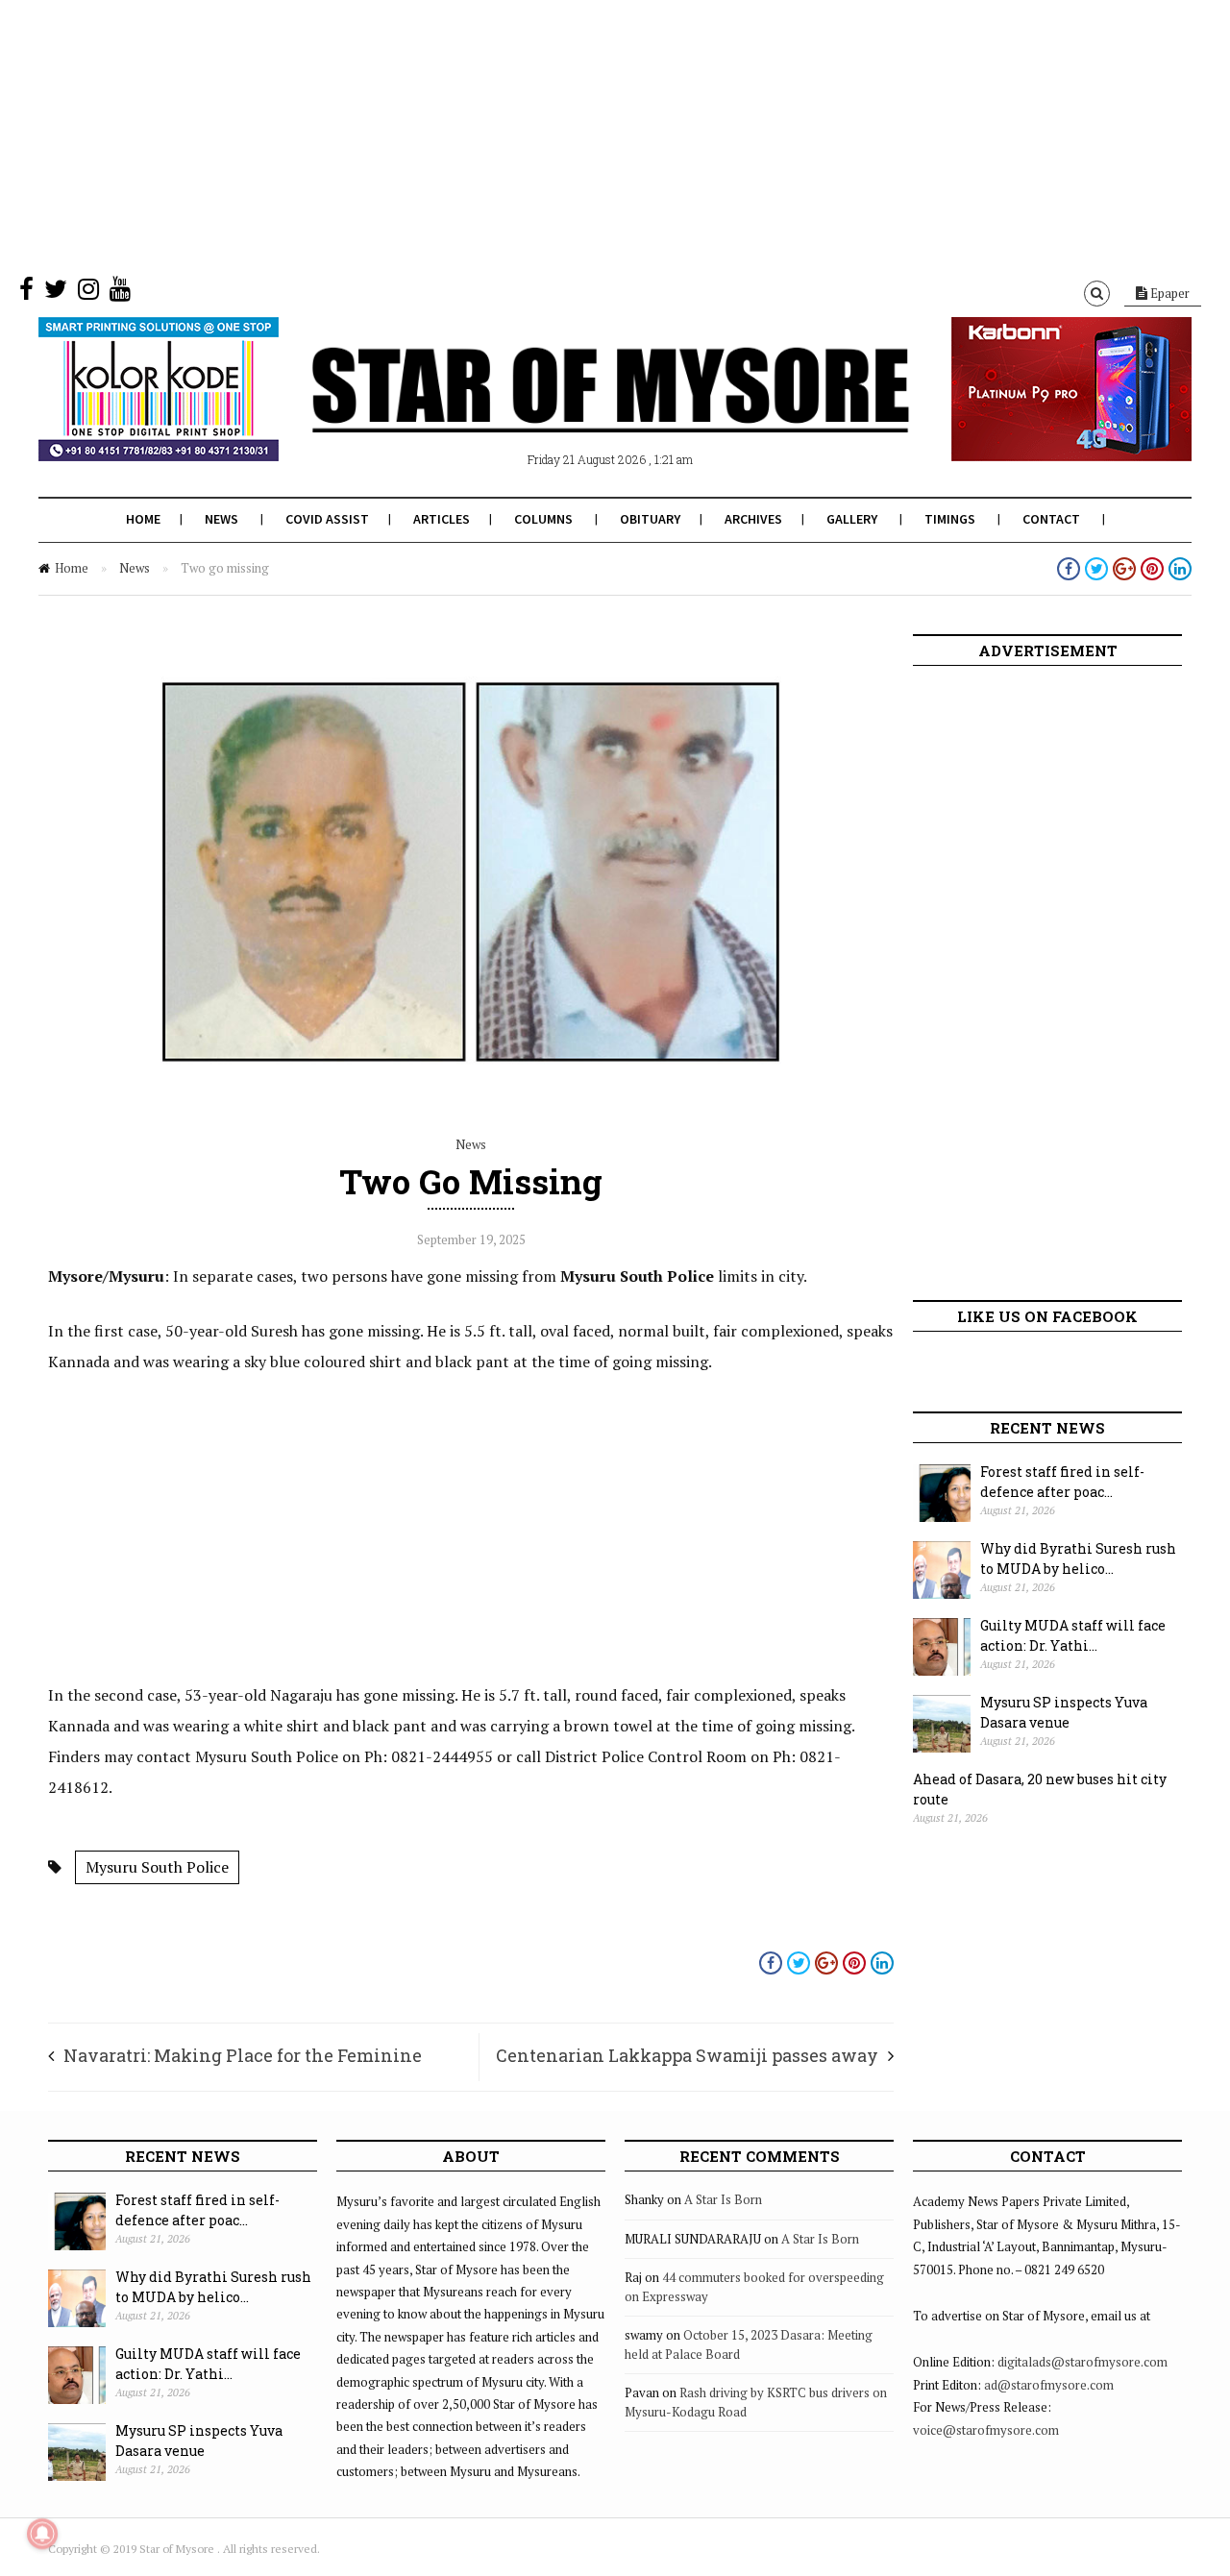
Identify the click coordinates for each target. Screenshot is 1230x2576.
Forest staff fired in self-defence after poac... (1062, 1482)
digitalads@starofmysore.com (1082, 2362)
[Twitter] (56, 293)
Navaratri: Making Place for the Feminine (243, 2055)
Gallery (852, 519)
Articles (442, 519)
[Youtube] (120, 293)
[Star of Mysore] (567, 412)
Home (143, 519)
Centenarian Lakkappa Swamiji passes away (687, 2055)
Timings (950, 519)
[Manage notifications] (42, 2534)
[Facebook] (26, 293)
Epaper (1168, 293)
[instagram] (88, 293)
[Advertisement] (577, 135)
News (221, 519)
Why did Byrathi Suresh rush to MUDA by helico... (1078, 1558)
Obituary (650, 519)
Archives (753, 519)
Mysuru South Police (157, 1867)
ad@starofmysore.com (1049, 2385)
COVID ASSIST (327, 519)
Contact (1051, 519)
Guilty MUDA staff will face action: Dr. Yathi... (1073, 1635)
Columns (543, 519)
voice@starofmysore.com (986, 2430)
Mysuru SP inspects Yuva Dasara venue (1064, 1712)
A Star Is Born (723, 2199)
